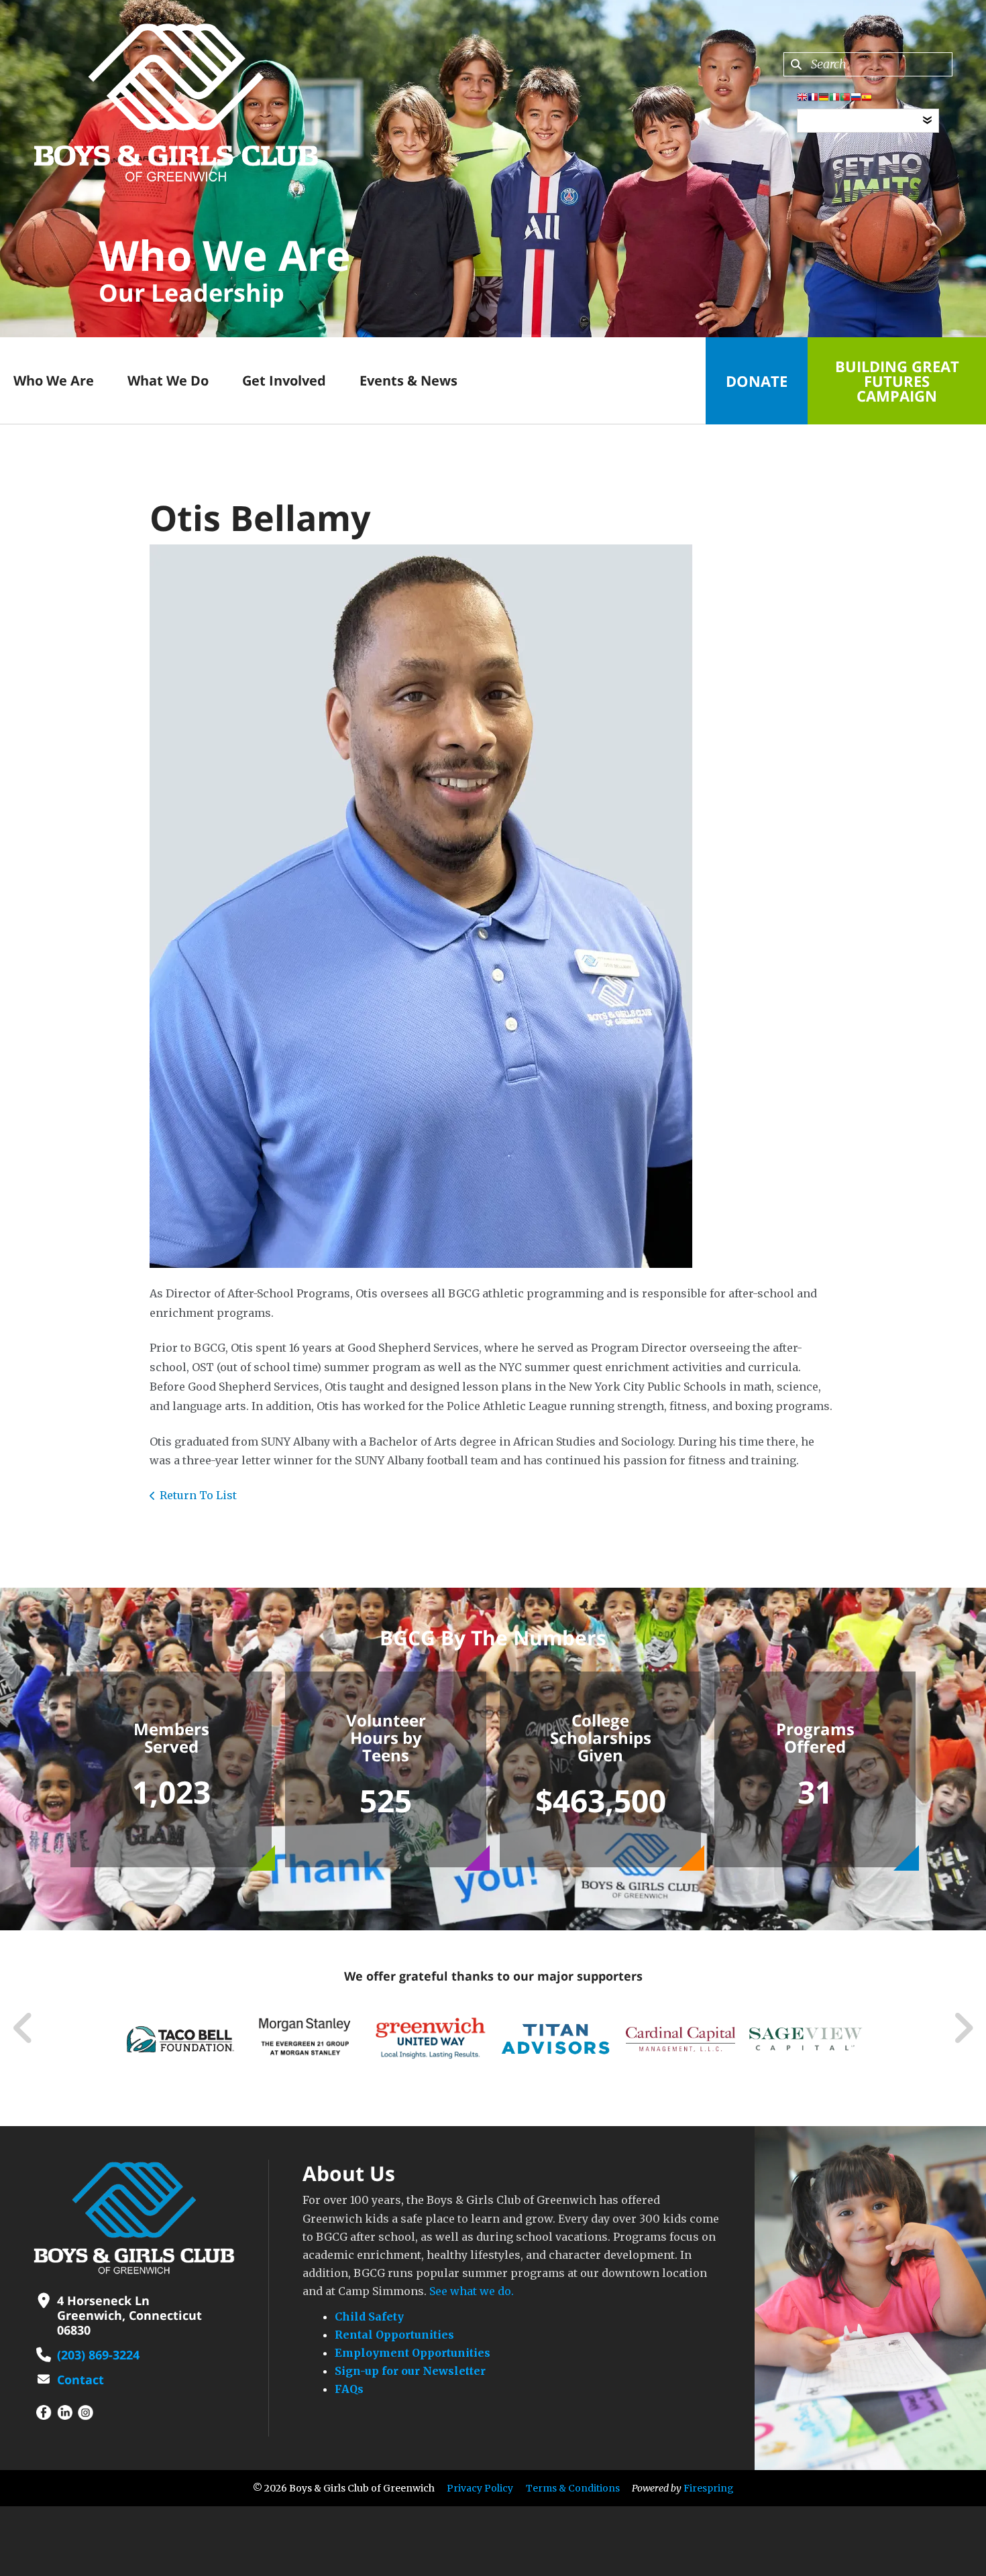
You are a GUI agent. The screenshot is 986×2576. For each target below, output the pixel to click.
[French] (813, 99)
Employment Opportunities (413, 2353)
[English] (802, 99)
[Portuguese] (845, 99)
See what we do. (472, 2291)
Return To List (198, 1495)
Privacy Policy (480, 2488)
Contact (80, 2380)
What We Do (168, 380)
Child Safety (369, 2317)
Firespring (709, 2488)
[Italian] (834, 99)
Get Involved (284, 380)
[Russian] (856, 99)
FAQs (349, 2389)
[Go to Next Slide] (963, 2028)
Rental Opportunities (394, 2335)
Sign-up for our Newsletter (410, 2371)
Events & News (408, 380)
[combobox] (868, 64)
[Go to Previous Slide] (23, 2028)
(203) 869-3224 (98, 2355)
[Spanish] (867, 99)
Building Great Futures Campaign (897, 381)
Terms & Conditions (573, 2488)
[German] (824, 99)
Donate (757, 381)
